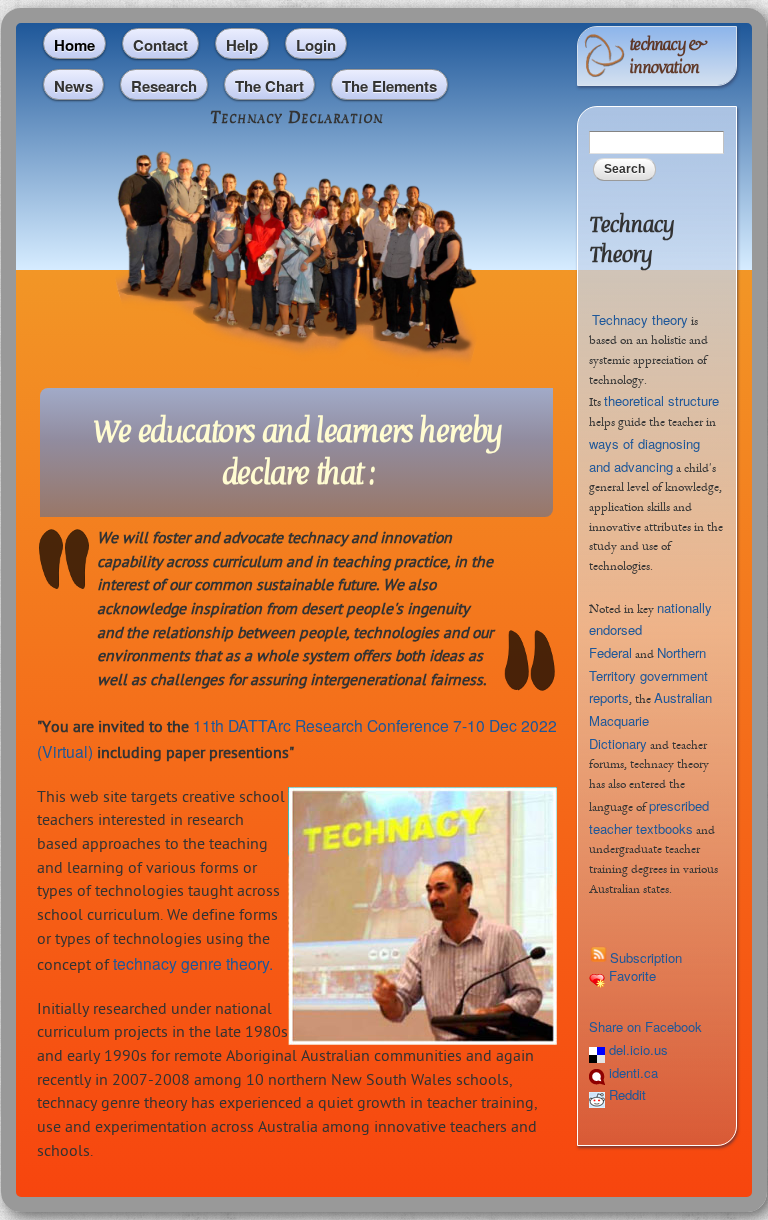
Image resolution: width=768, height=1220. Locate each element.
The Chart (269, 86)
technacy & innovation (666, 56)
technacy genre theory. (193, 963)
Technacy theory (640, 319)
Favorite (630, 975)
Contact (160, 45)
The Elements (389, 86)
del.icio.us (636, 1049)
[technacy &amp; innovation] (604, 65)
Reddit (625, 1094)
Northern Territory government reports (648, 675)
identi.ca (631, 1072)
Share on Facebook (645, 1026)
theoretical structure (661, 400)
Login (316, 45)
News (73, 86)
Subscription (646, 957)
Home (74, 45)
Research (164, 86)
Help (242, 45)
